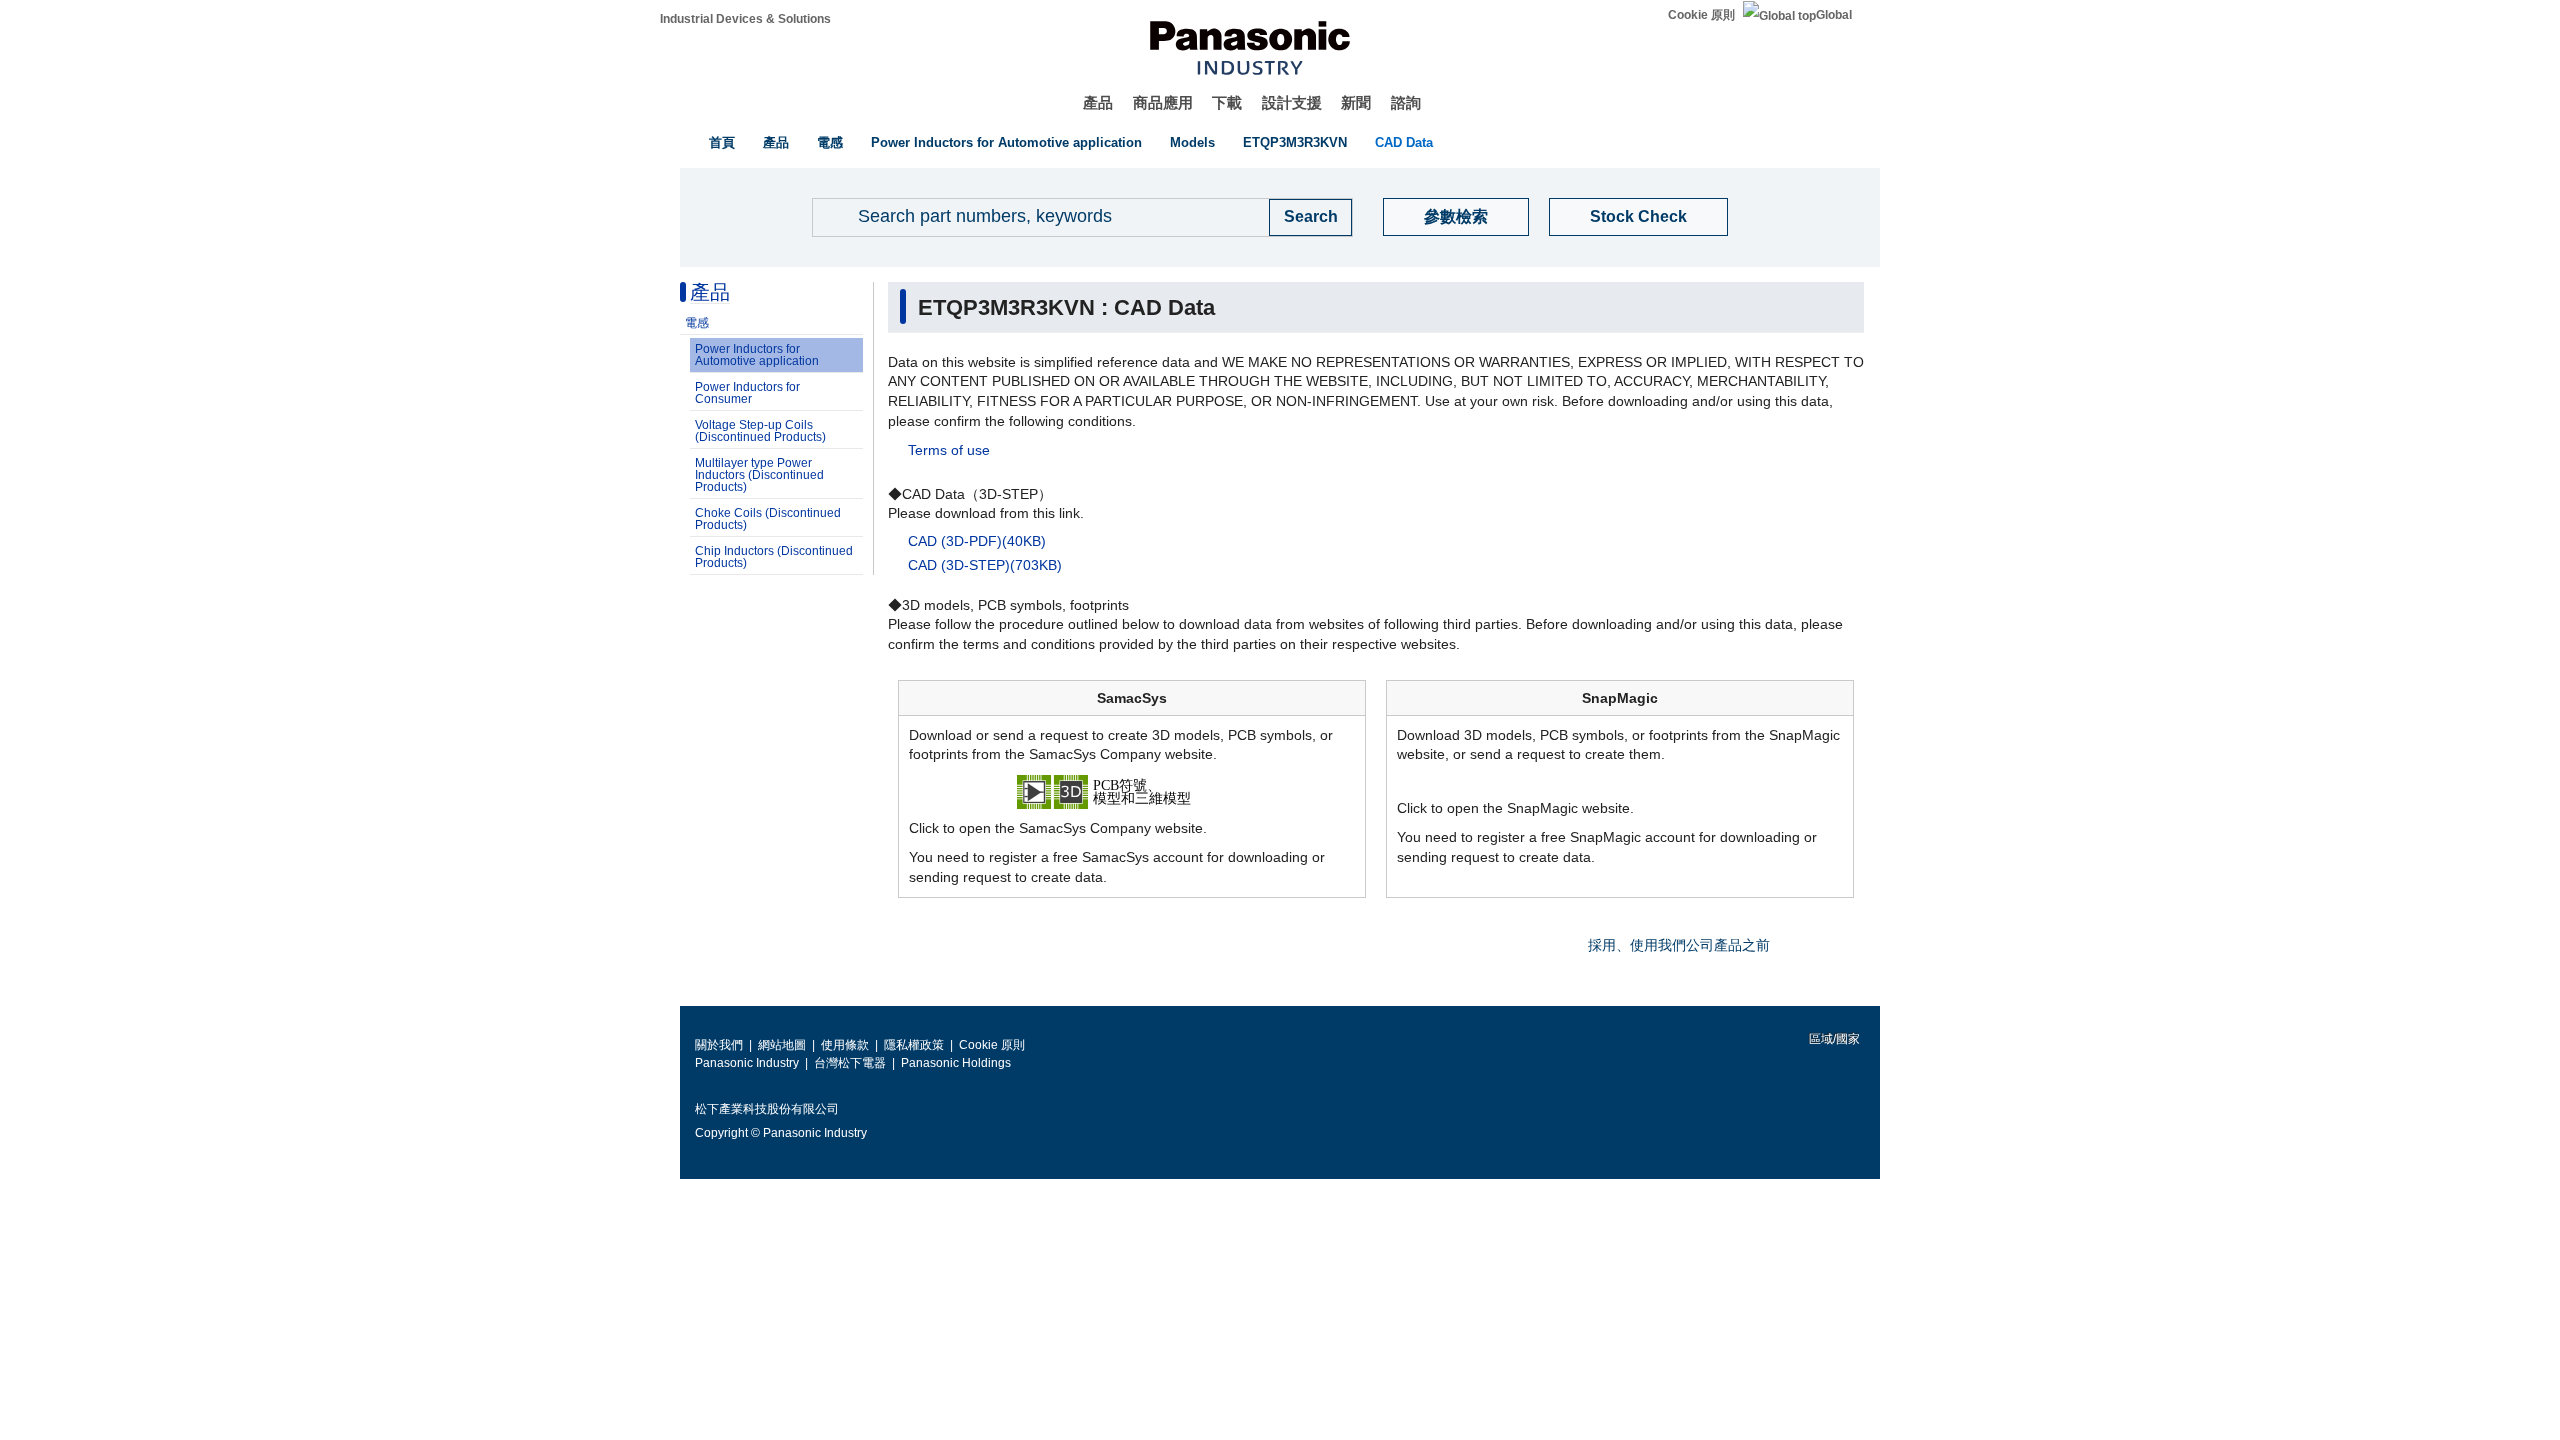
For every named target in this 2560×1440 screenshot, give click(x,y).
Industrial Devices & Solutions (745, 19)
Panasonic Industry (747, 1063)
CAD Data (1404, 142)
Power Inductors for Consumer (747, 393)
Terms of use (949, 450)
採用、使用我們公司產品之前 (1679, 945)
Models (1192, 142)
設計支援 (1292, 102)
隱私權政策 (914, 1045)
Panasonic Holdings (956, 1063)
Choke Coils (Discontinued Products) (768, 519)
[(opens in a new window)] (1132, 790)
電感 (830, 142)
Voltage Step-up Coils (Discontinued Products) (760, 431)
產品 (1098, 102)
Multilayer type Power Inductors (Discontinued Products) (759, 475)
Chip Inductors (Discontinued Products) (774, 557)
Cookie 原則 (1701, 15)
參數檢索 (1456, 216)
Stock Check (1638, 216)
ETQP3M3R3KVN (1295, 142)
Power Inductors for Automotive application (1006, 142)
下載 (1227, 102)
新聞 (1356, 102)
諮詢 (1406, 102)
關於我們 (719, 1045)
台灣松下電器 (850, 1063)
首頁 (722, 142)
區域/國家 (1833, 1039)
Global (1834, 15)
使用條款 (845, 1045)
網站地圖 (782, 1045)
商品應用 (1163, 102)
